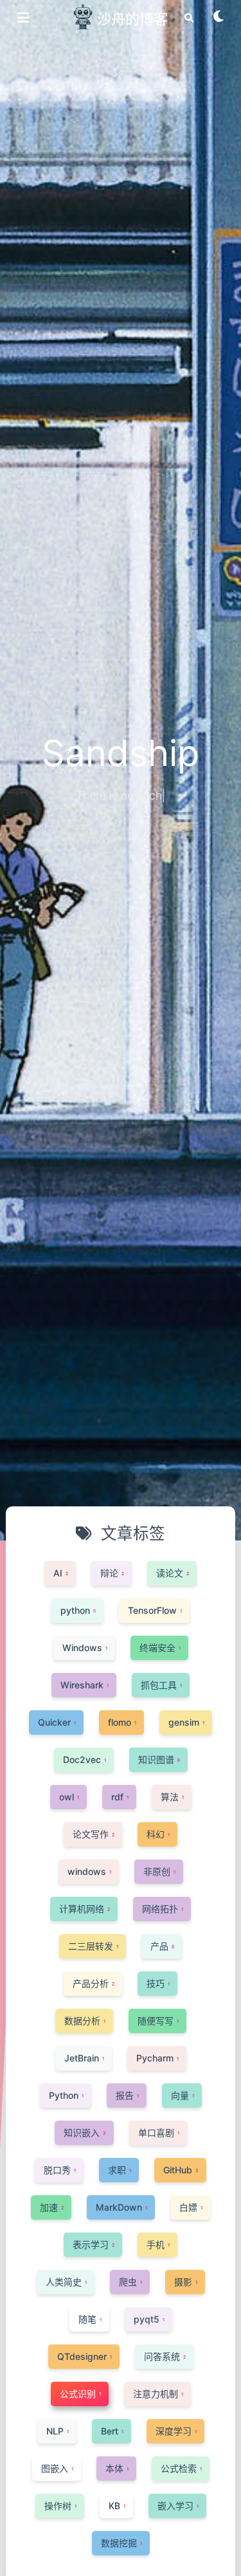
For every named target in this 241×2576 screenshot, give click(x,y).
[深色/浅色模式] (219, 21)
